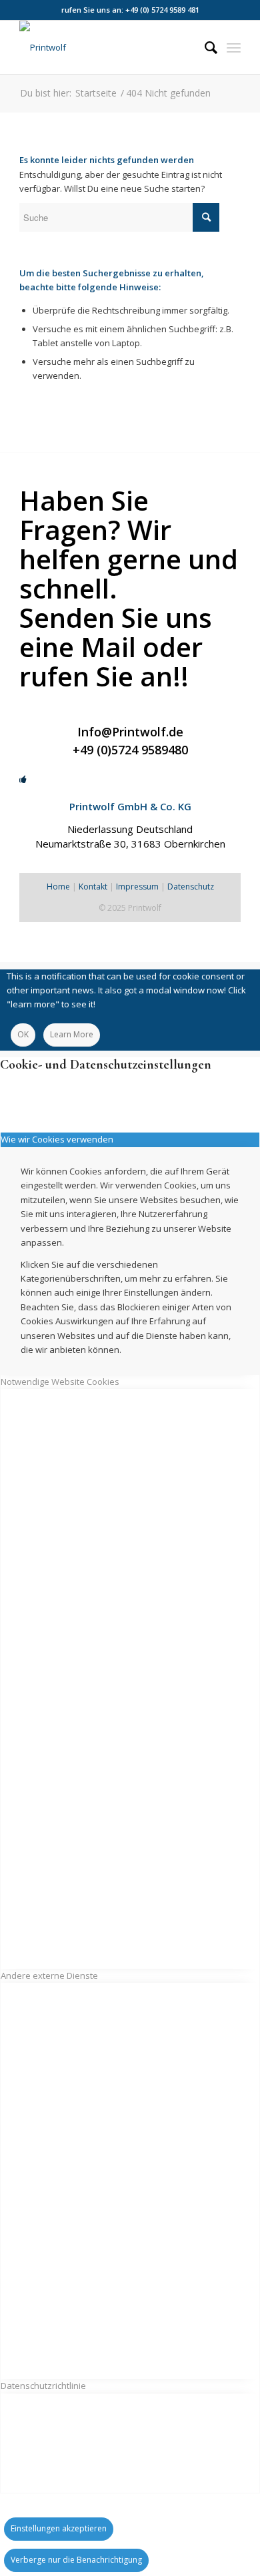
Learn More (72, 1034)
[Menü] (234, 47)
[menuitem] (204, 47)
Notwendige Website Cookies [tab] (60, 1382)
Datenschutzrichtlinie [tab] (43, 2386)
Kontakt (93, 887)
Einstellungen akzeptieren (59, 2528)
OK (23, 1034)
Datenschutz (191, 887)
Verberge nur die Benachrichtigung (76, 2560)
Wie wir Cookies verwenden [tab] (57, 1139)
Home (58, 887)
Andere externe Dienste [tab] (49, 1975)
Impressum (137, 887)
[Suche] (204, 47)
